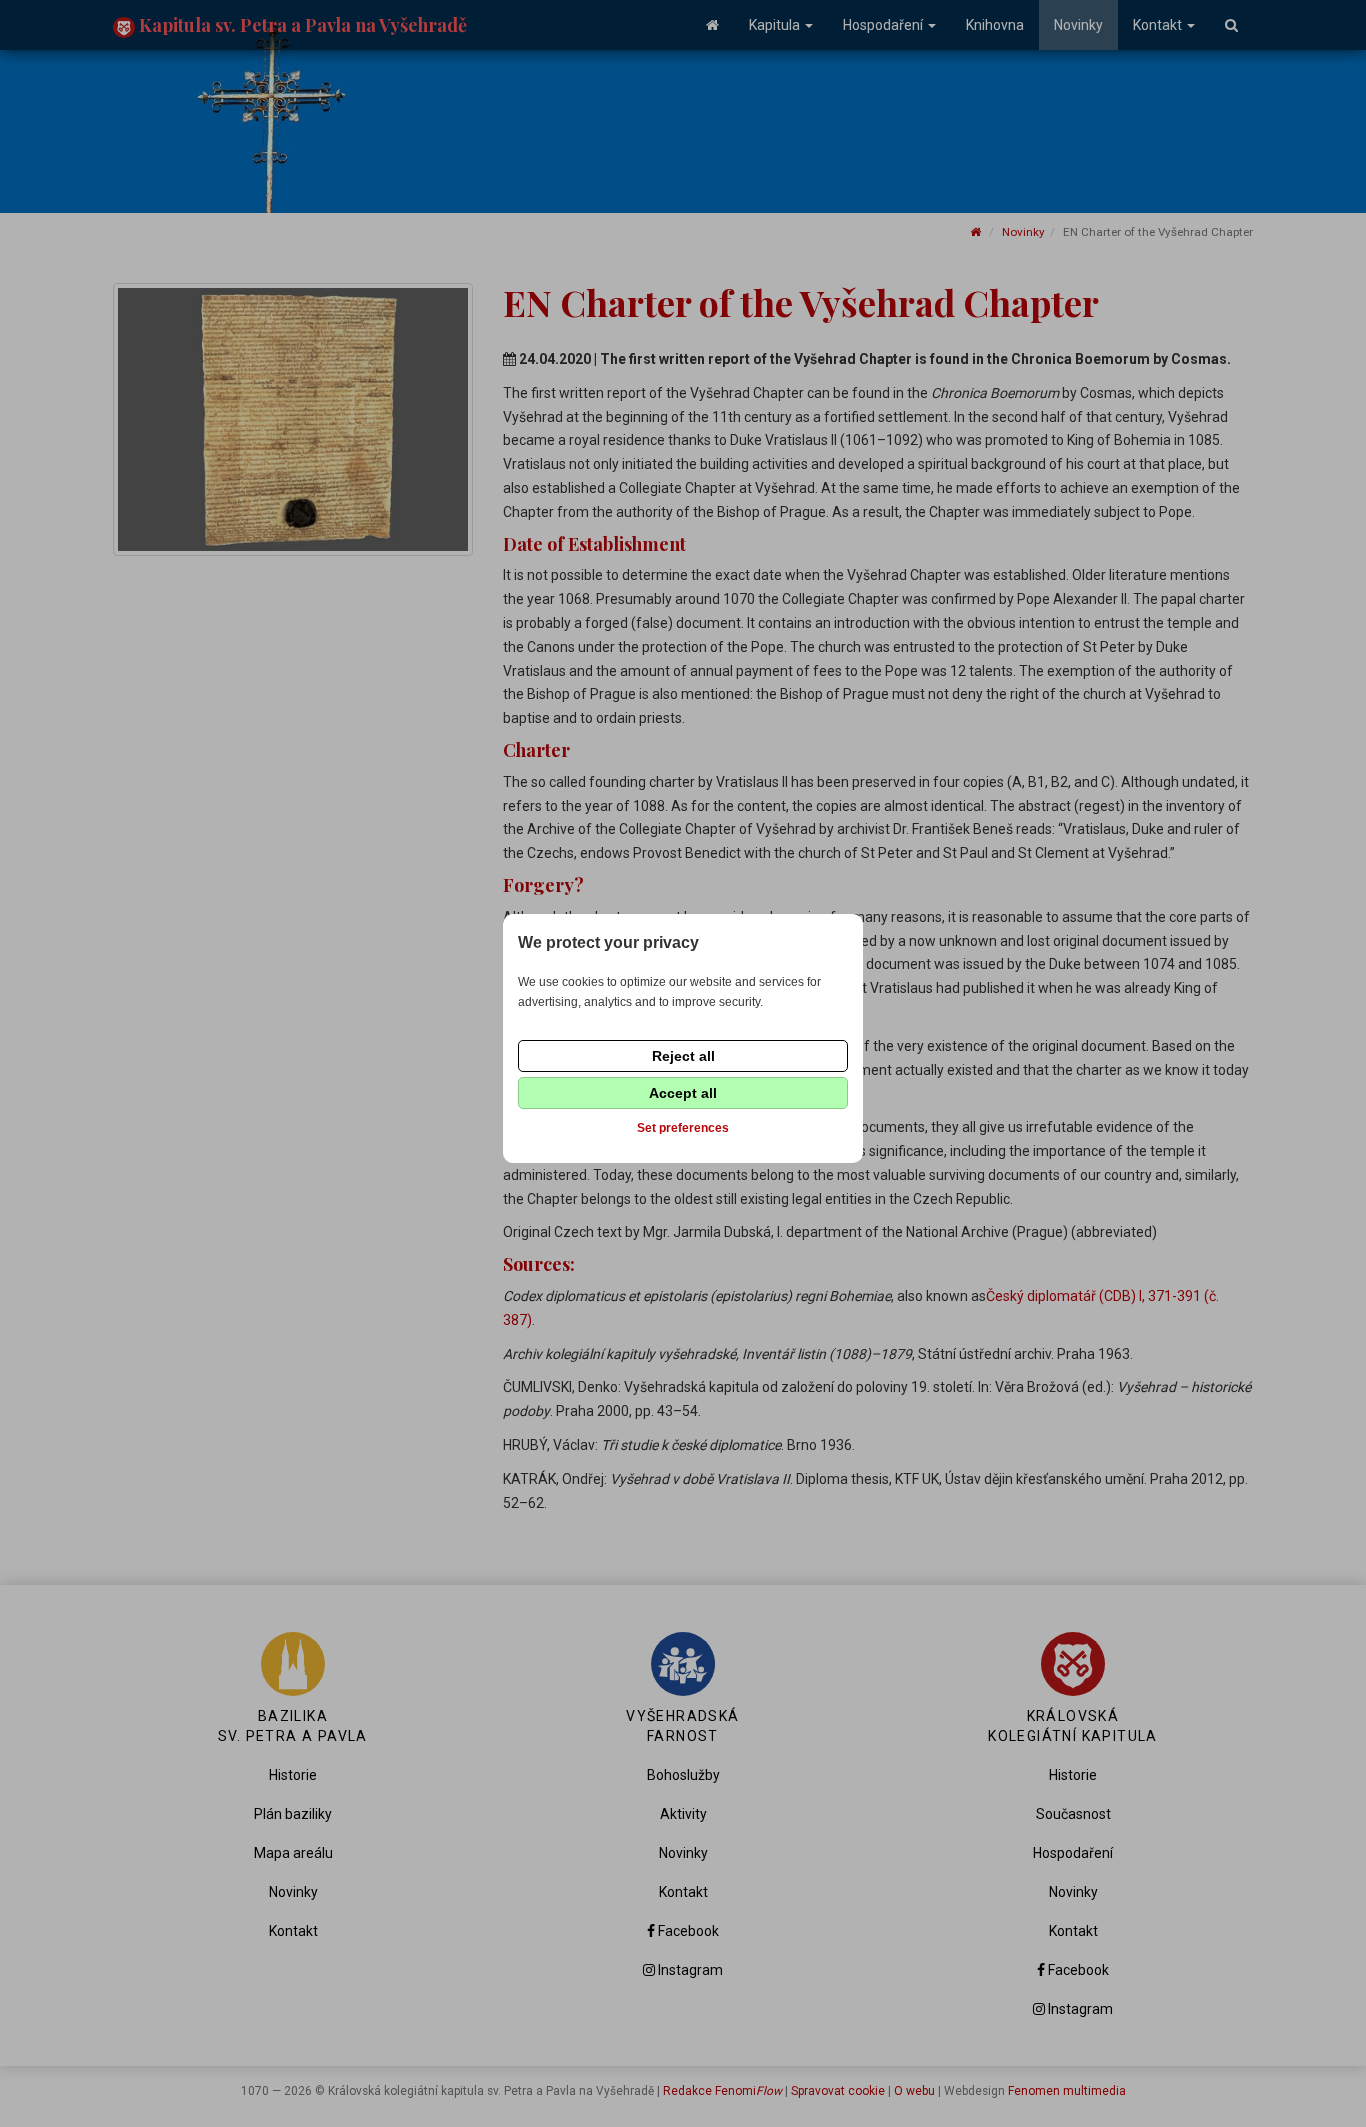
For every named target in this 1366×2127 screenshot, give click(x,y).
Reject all (683, 1056)
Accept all (683, 1093)
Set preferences (683, 1128)
